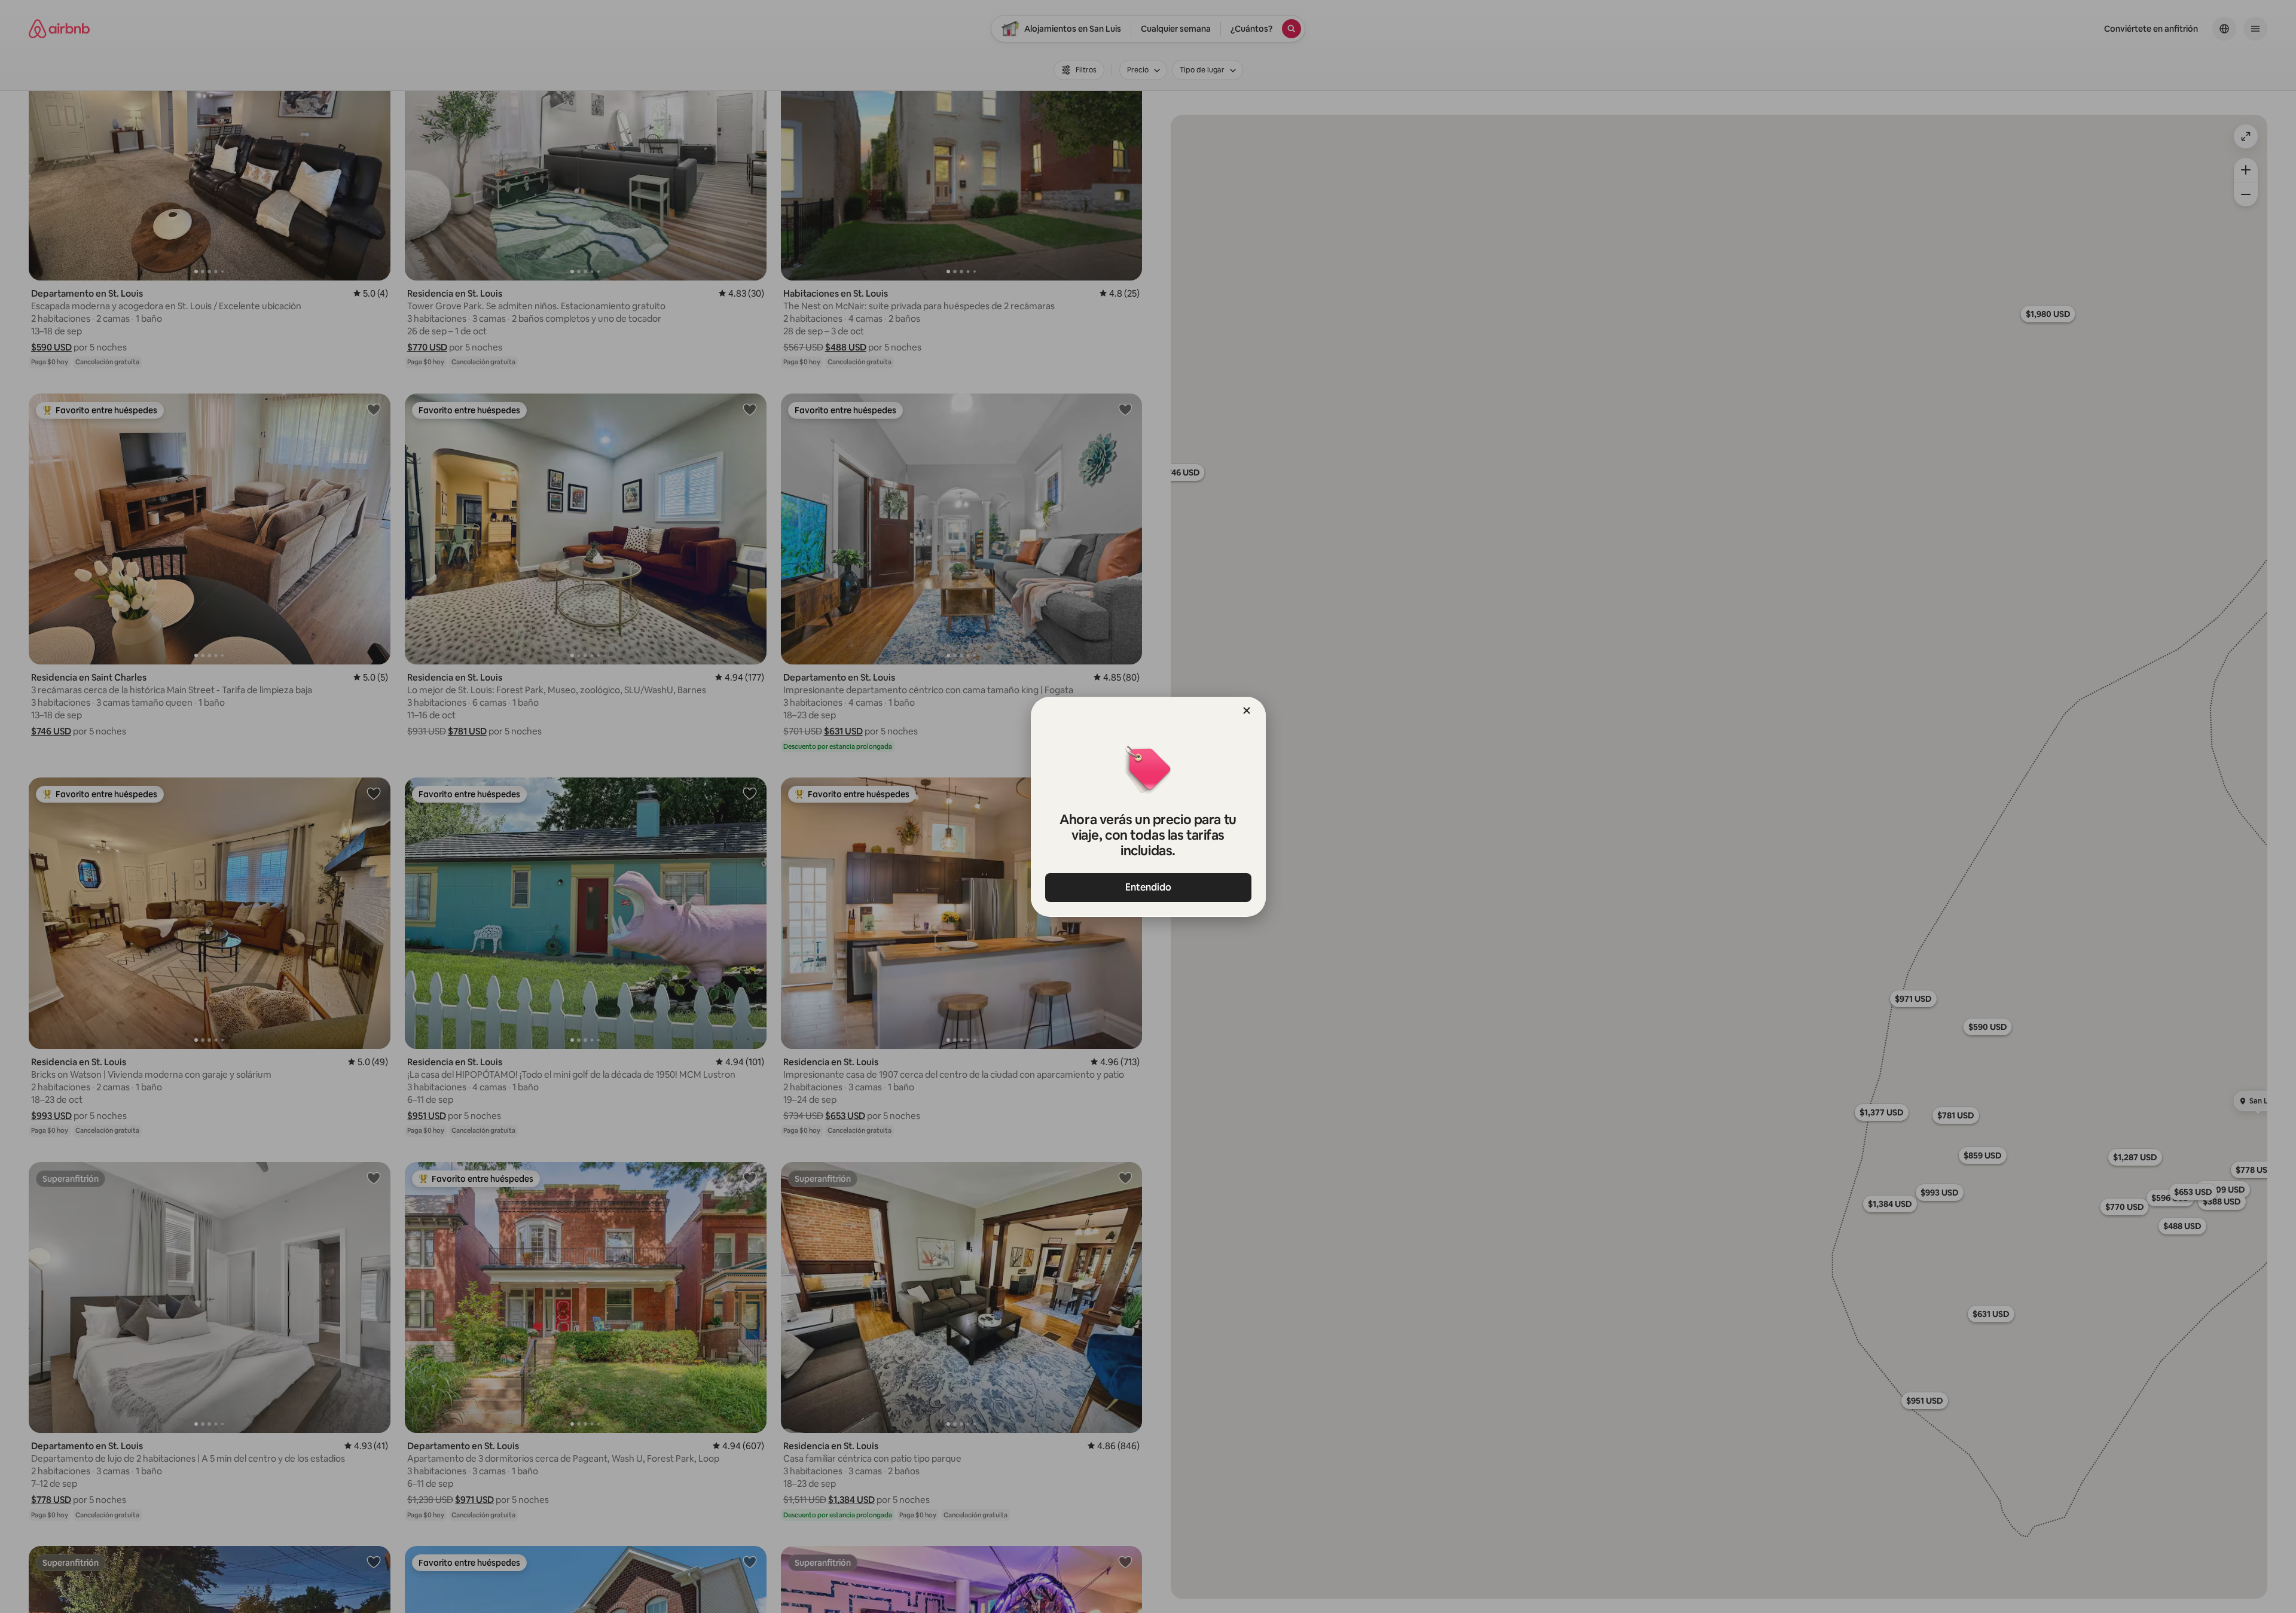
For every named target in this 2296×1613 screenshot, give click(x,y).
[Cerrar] (1247, 711)
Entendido (1148, 887)
